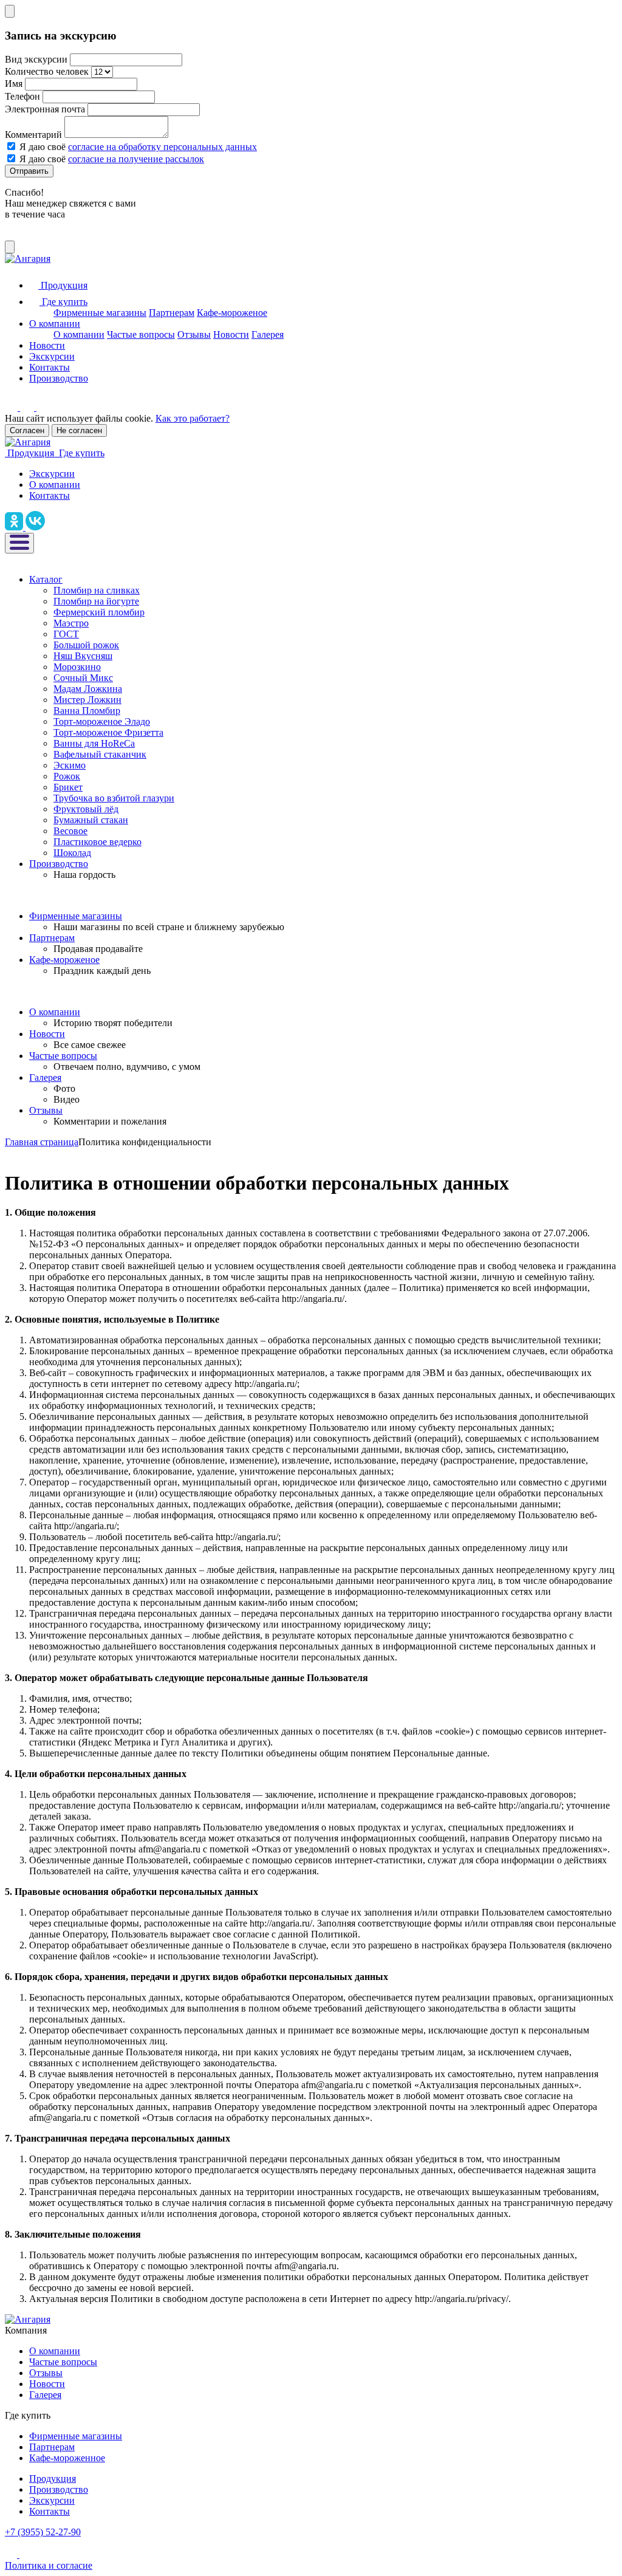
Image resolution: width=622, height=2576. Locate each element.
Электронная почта (45, 109)
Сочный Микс (83, 678)
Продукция (53, 2478)
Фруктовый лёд (86, 809)
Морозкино (77, 667)
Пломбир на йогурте (96, 601)
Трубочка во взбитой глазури (114, 798)
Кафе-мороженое (232, 313)
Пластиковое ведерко (97, 842)
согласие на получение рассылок (136, 159)
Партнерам (172, 313)
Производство (59, 378)
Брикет (68, 787)
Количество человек (47, 71)
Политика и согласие (49, 2565)
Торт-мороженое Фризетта (108, 732)
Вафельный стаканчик (100, 754)
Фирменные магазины (100, 313)
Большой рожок (86, 645)
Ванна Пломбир (87, 711)
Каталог (46, 579)
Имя (14, 84)
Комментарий (33, 135)
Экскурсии (52, 356)
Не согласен (79, 430)
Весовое (70, 831)
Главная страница (42, 1142)
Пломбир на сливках (97, 590)
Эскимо (70, 765)
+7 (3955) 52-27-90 (43, 2532)
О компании (55, 324)
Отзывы (194, 334)
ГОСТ (66, 634)
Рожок (67, 776)
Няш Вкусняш (83, 656)
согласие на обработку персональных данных (162, 147)
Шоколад (72, 853)
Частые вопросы (141, 334)
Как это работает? (193, 418)
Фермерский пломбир (99, 612)
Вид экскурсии (36, 59)
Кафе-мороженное (67, 2458)
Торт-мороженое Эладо (102, 721)
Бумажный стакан (91, 820)
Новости (231, 334)
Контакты (50, 367)
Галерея (268, 334)
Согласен (27, 430)
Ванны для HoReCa (94, 743)
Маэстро (71, 623)
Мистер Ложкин (87, 700)
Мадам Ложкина (88, 689)
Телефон (22, 96)
